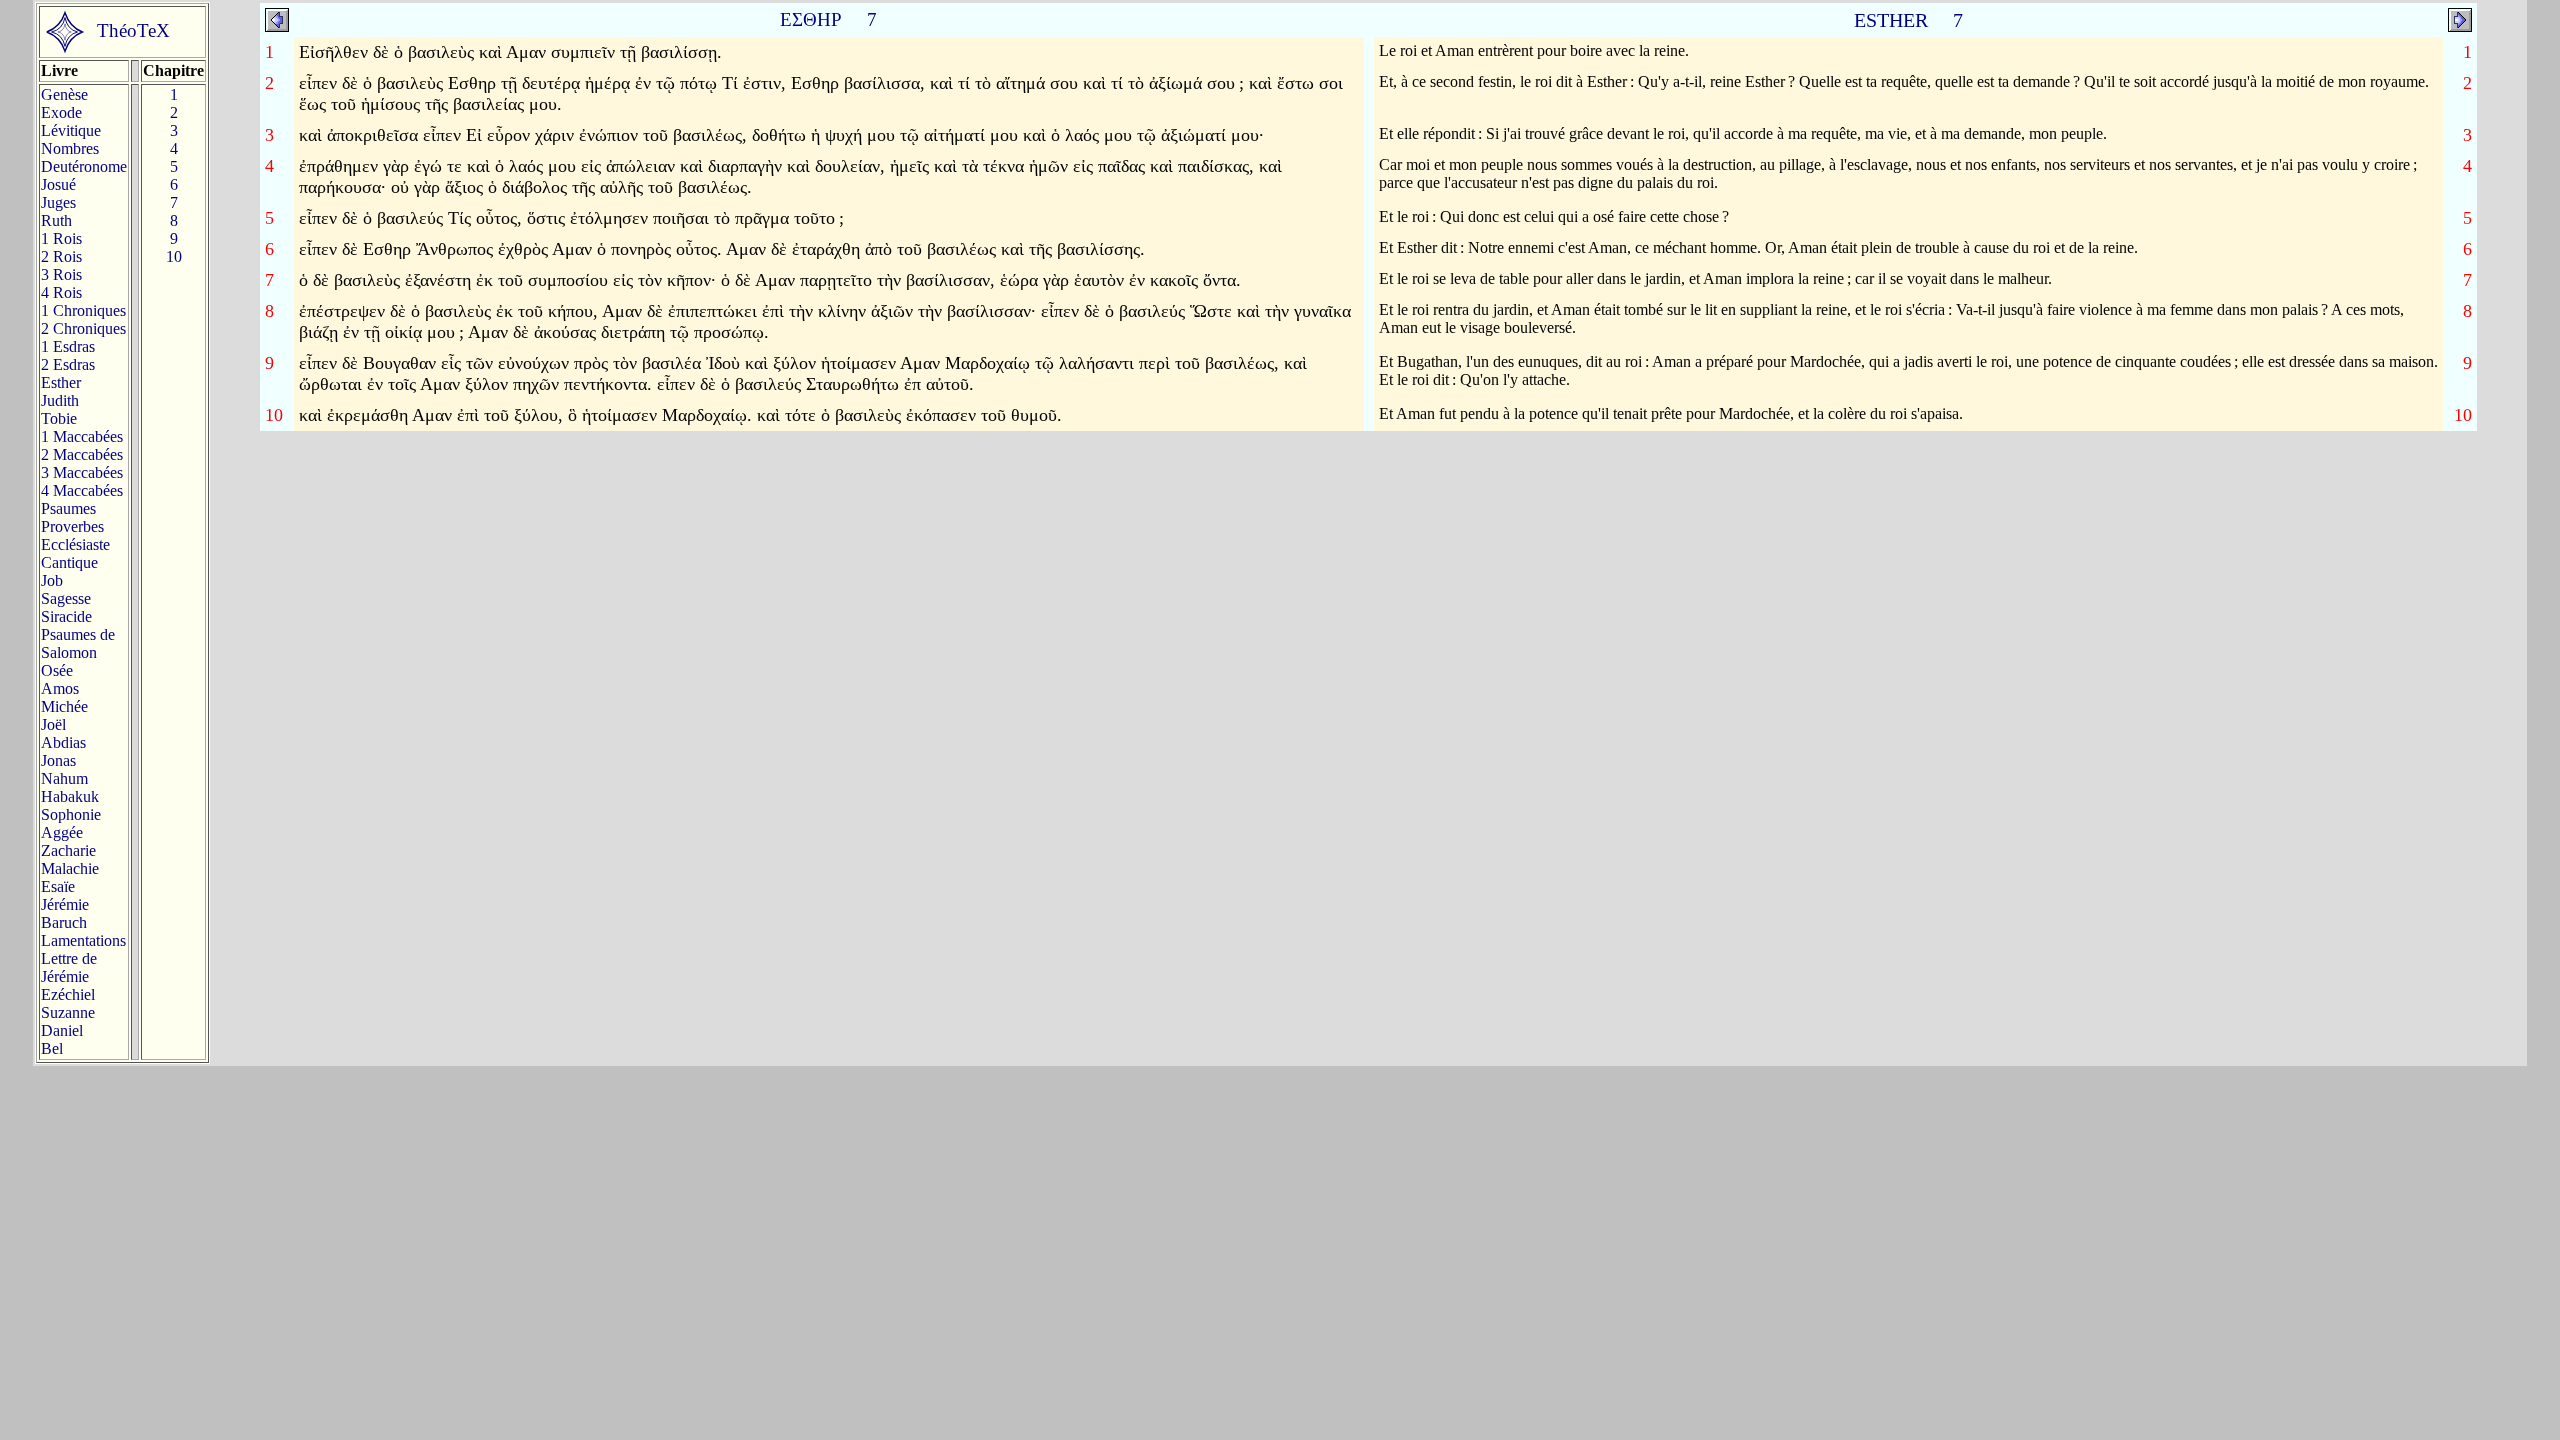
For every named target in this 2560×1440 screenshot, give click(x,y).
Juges (58, 202)
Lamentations (83, 940)
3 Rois (61, 274)
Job (52, 580)
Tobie (59, 418)
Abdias (63, 742)
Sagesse (66, 598)
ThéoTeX (133, 30)
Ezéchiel (68, 994)
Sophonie (71, 814)
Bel (52, 1048)
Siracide (66, 616)
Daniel (62, 1030)
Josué (58, 184)
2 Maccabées (82, 454)
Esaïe (58, 886)
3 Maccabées (82, 472)
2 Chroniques (83, 328)
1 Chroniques (83, 310)
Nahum (64, 778)
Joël (53, 724)
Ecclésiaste (75, 544)
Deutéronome (84, 166)
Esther (61, 382)
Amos (60, 688)
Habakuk (70, 796)
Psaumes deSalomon (78, 643)
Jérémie (65, 904)
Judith (60, 400)
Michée (64, 706)
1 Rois (61, 238)
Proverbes (72, 526)
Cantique (69, 562)
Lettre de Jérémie (69, 967)
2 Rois (61, 256)
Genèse (64, 94)
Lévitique (71, 130)
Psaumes (68, 508)
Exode (61, 112)
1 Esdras (68, 346)
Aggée (62, 832)
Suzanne (68, 1012)
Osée (57, 670)
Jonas (58, 760)
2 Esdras (68, 364)
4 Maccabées (82, 490)
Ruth (56, 220)
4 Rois (61, 292)
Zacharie (68, 850)
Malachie (70, 868)
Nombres (70, 148)
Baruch (64, 922)
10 (174, 256)
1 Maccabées (82, 436)
